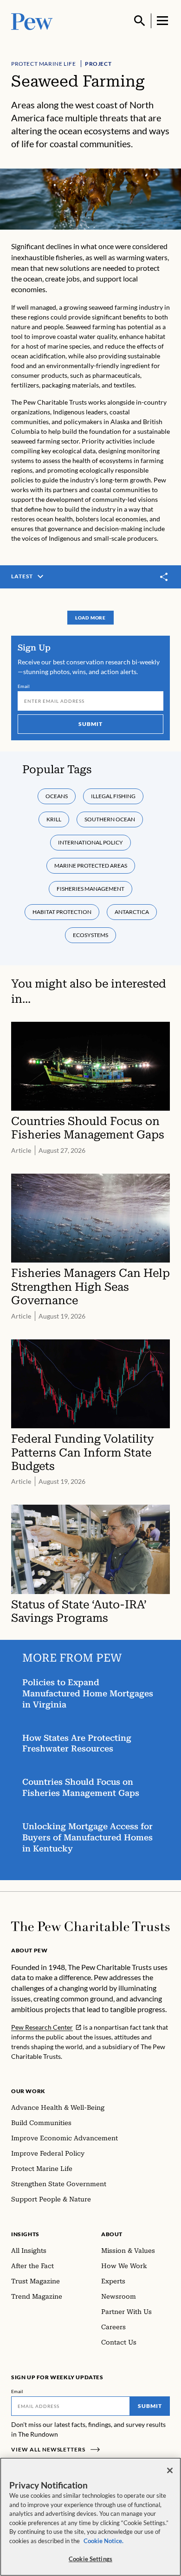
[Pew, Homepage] (32, 21)
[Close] (170, 2470)
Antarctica (132, 912)
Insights (25, 2234)
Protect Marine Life (43, 64)
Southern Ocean (110, 819)
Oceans (57, 796)
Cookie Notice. (103, 2541)
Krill (54, 819)
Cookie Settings (90, 2559)
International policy (90, 842)
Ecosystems (90, 935)
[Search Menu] (140, 21)
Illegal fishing (113, 796)
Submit (90, 724)
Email (24, 686)
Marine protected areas (91, 866)
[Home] (90, 1926)
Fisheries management (90, 889)
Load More (90, 618)
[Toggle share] (164, 577)
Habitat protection (62, 912)
